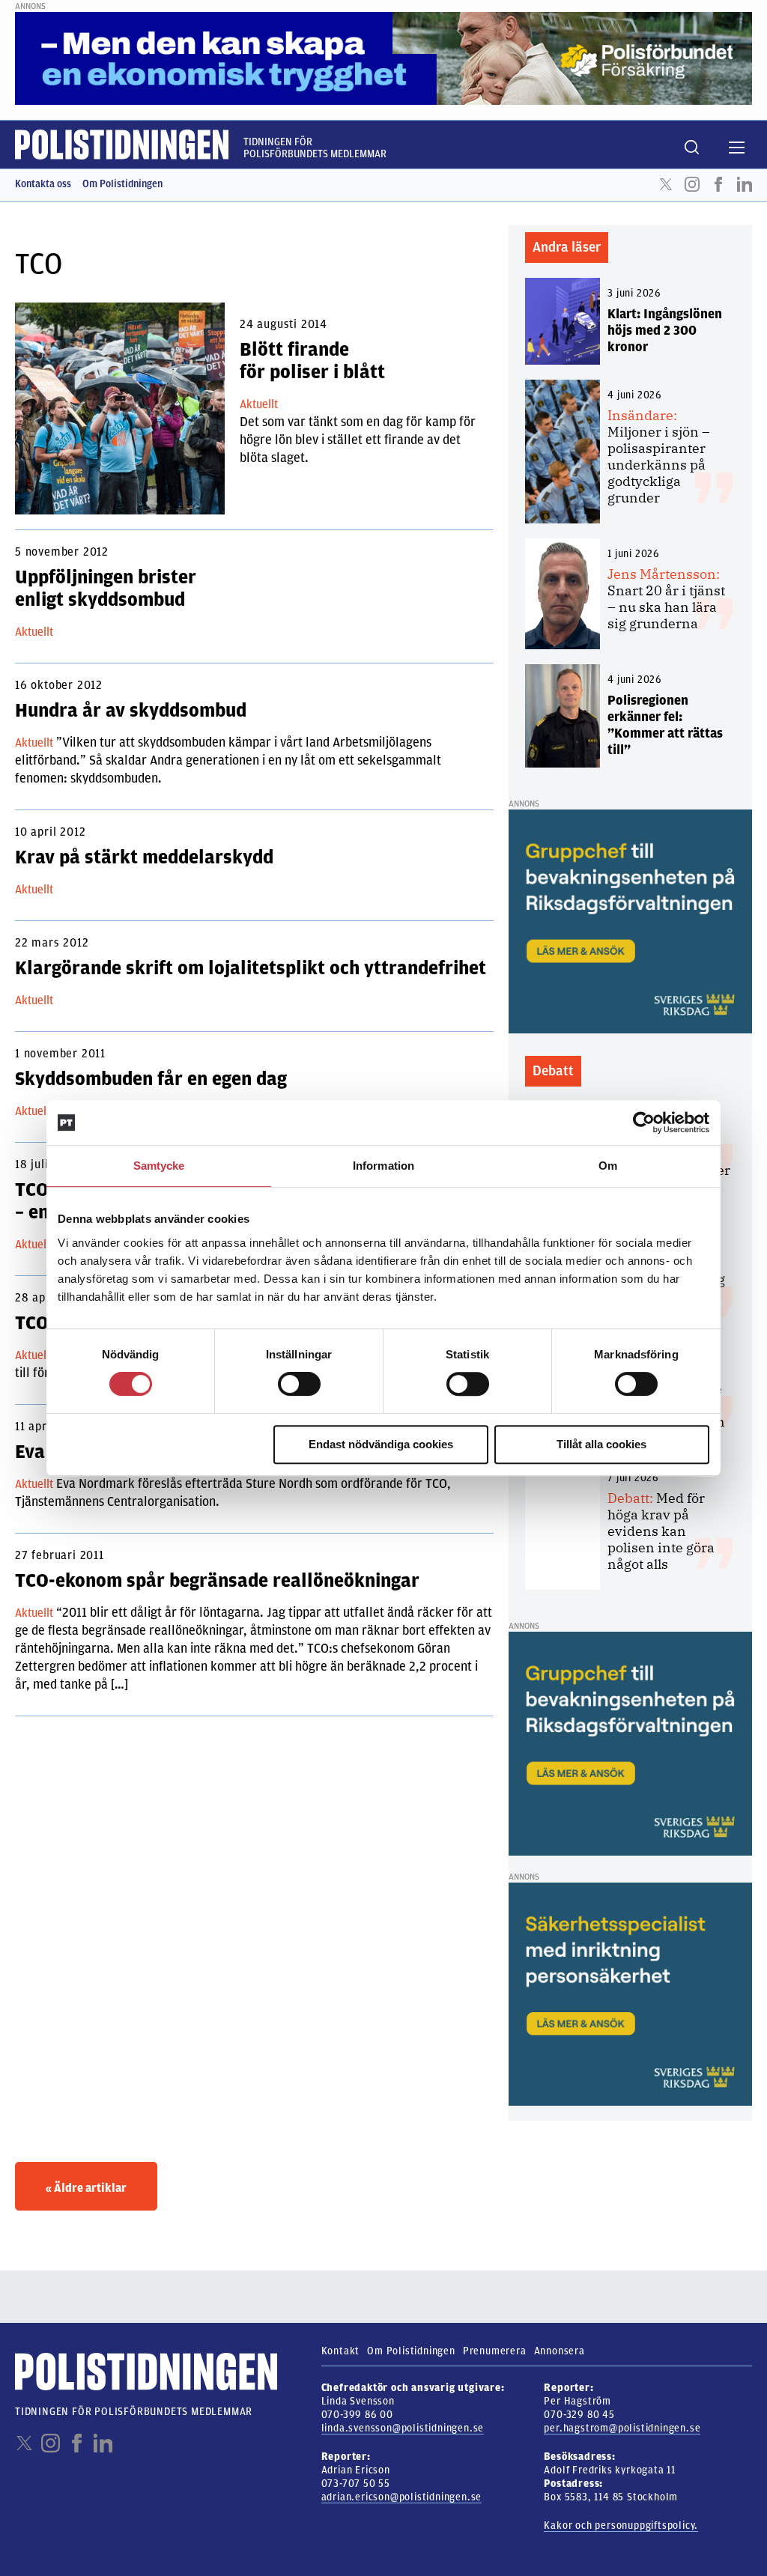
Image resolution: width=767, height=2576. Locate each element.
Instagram (692, 184)
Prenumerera (495, 2351)
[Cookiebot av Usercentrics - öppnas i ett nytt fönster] (644, 1123)
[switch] (299, 1384)
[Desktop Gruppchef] (630, 921)
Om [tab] (608, 1166)
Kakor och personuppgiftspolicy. (621, 2525)
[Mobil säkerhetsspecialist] (630, 1993)
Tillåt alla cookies (601, 1444)
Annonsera (560, 2351)
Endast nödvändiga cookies (381, 1444)
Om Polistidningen (122, 184)
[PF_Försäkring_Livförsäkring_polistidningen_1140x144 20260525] (383, 58)
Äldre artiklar (86, 2188)
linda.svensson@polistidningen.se (403, 2428)
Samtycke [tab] (159, 1166)
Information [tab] (383, 1166)
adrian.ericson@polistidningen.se (402, 2497)
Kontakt (341, 2351)
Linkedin (745, 184)
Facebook (718, 184)
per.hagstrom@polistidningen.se (622, 2428)
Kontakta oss (43, 184)
